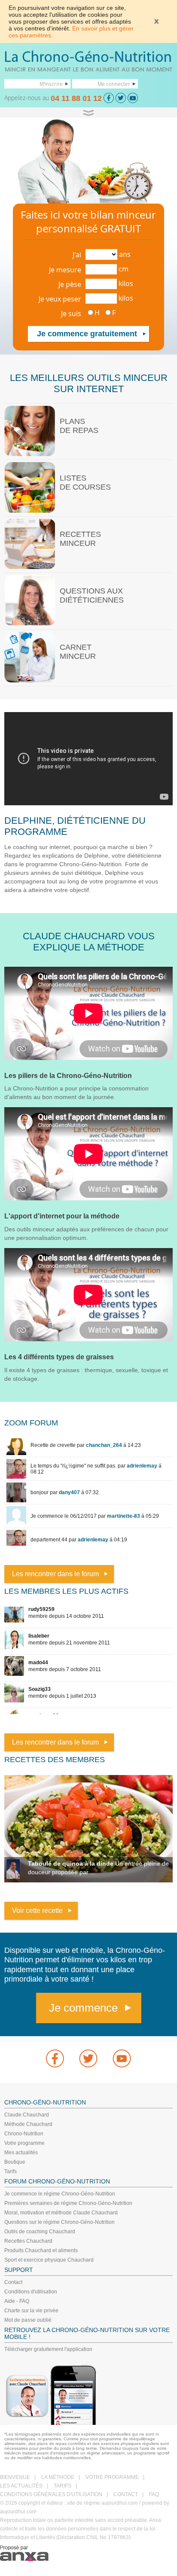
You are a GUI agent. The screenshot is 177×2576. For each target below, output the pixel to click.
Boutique (15, 2162)
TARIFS (63, 2486)
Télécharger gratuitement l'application (48, 2349)
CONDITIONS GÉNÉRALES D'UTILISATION (51, 2494)
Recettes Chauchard (28, 2241)
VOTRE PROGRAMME (112, 2477)
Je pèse (70, 284)
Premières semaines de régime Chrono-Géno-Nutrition (68, 2203)
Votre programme (24, 2143)
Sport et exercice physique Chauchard (49, 2260)
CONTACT (126, 2494)
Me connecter (114, 84)
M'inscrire (51, 84)
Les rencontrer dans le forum (55, 1574)
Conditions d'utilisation (31, 2292)
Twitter (88, 2058)
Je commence (83, 2008)
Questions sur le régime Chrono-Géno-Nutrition (60, 2222)
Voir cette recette (37, 1911)
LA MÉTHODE (58, 2477)
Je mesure (65, 270)
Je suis (71, 314)
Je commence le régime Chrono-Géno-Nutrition (60, 2194)
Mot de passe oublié (28, 2320)
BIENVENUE (15, 2477)
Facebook (55, 2058)
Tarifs (11, 2171)
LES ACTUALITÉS (21, 2486)
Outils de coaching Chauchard (40, 2232)
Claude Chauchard (27, 2115)
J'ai (77, 255)
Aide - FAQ (17, 2301)
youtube (122, 2058)
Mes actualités (21, 2153)
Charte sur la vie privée (31, 2311)
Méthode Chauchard (28, 2124)
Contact (13, 2282)
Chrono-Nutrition (24, 2134)
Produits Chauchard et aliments (41, 2250)
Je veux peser (60, 299)
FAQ (154, 2494)
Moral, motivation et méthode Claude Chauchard (61, 2213)
